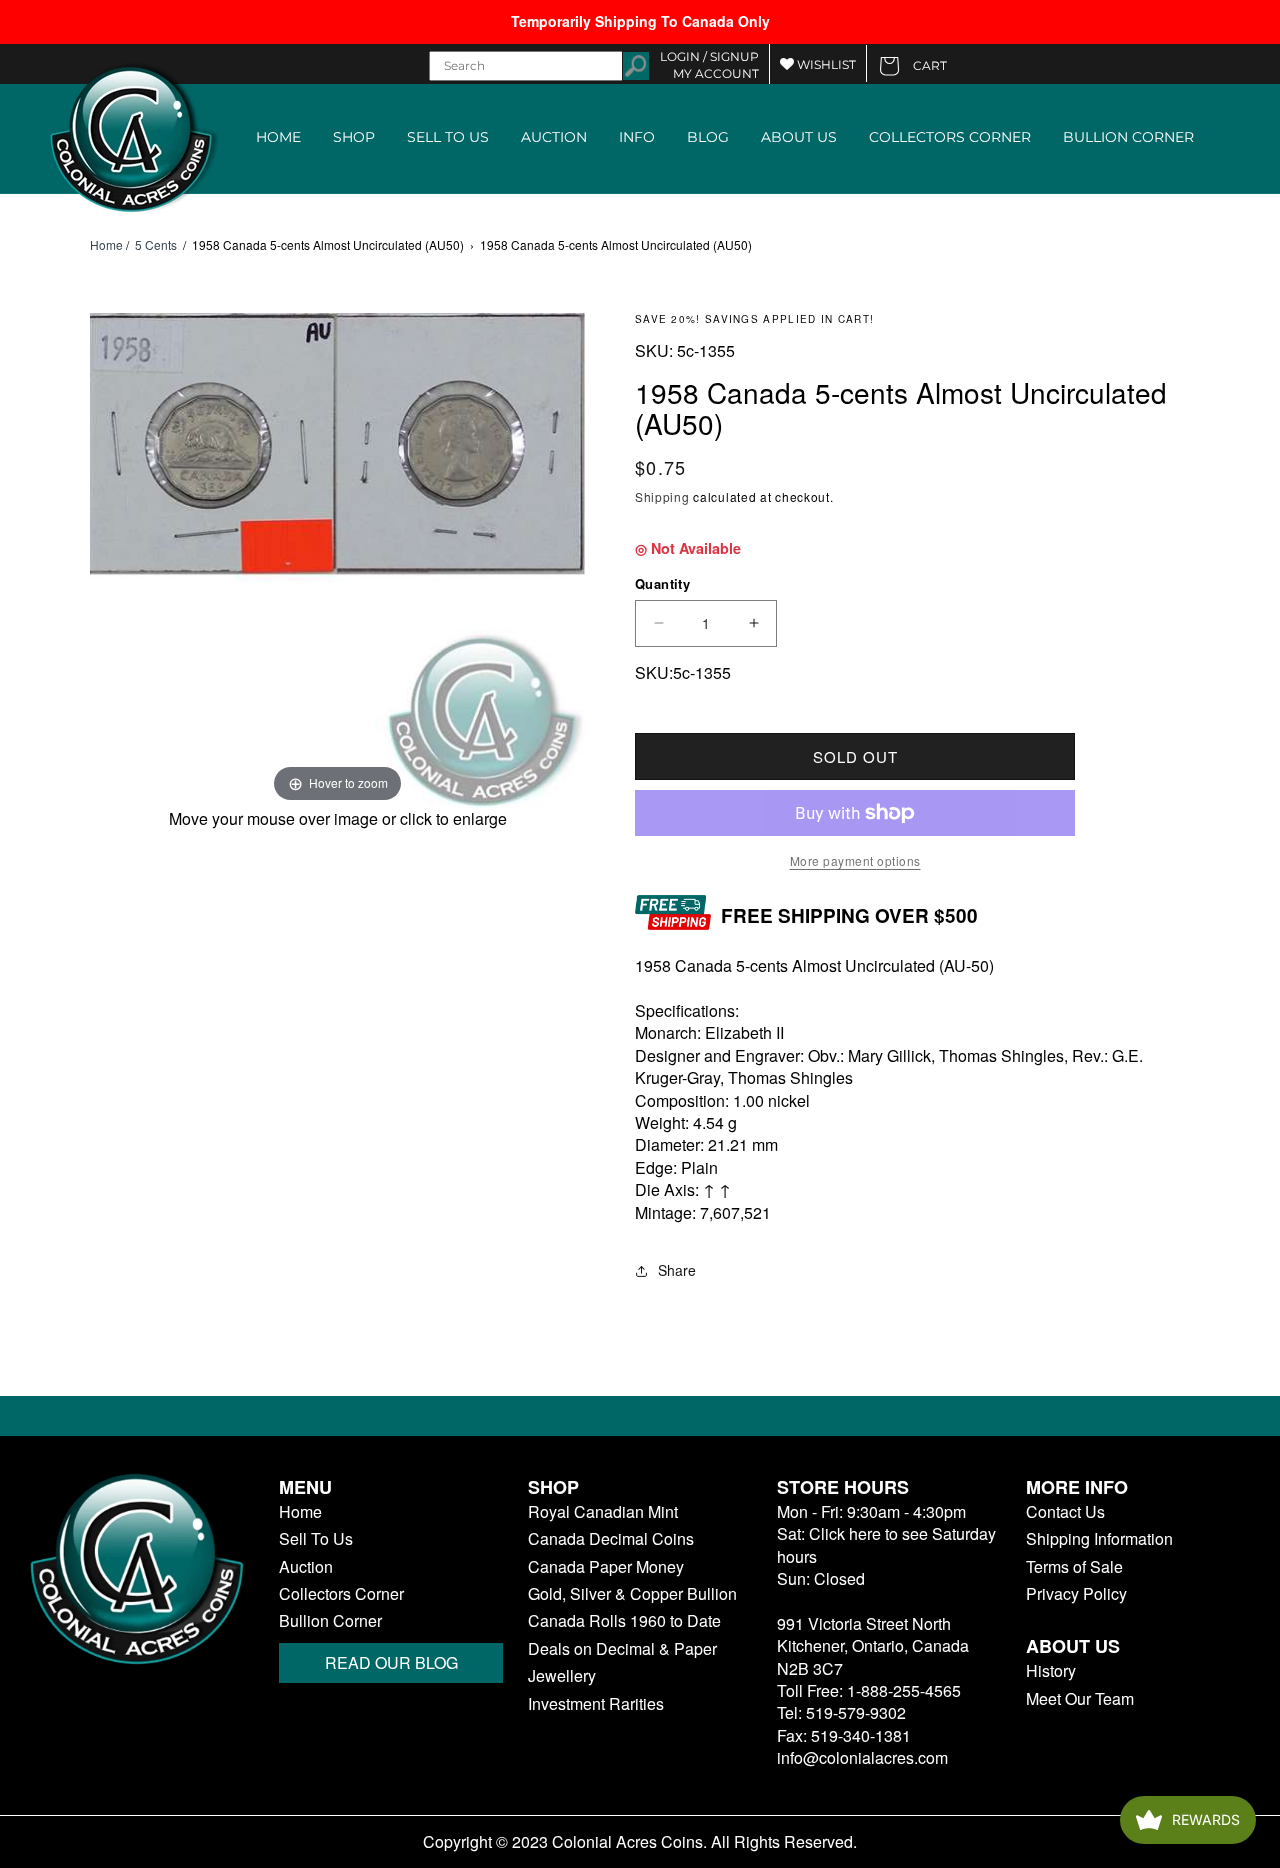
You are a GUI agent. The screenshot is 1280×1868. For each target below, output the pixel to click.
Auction (306, 1567)
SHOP (354, 137)
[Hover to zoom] (337, 557)
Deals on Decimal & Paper (622, 1649)
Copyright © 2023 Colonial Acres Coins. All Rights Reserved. (640, 1842)
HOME (278, 137)
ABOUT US (799, 137)
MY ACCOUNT (716, 73)
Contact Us (1065, 1512)
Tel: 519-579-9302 (841, 1712)
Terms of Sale (1074, 1567)
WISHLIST (825, 64)
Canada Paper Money (606, 1567)
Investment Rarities (596, 1704)
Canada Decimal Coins (611, 1539)
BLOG (708, 137)
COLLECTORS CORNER (950, 137)
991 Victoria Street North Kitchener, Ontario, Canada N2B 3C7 (873, 1646)
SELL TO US (448, 137)
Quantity (662, 583)
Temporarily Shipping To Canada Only (640, 21)
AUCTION (554, 137)
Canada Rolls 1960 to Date (624, 1621)
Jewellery (562, 1676)
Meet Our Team (1080, 1699)
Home (106, 245)
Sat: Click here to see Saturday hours (886, 1544)
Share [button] (677, 1270)
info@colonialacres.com (862, 1757)
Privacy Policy (1076, 1594)
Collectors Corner (341, 1594)
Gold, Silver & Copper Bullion (632, 1594)
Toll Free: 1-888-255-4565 (869, 1690)
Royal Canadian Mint (603, 1512)
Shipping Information (1099, 1539)
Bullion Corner (330, 1621)
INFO (637, 137)
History (1051, 1671)
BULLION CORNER (1128, 137)
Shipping (662, 496)
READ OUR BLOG (391, 1662)
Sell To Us (316, 1539)
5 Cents (156, 244)
